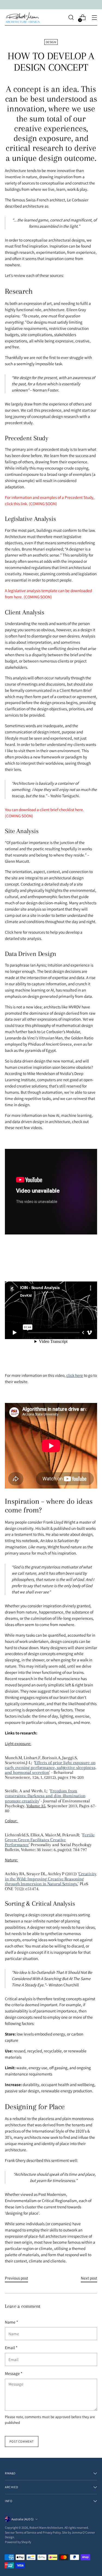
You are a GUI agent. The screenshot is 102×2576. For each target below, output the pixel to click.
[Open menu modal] (94, 18)
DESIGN (51, 42)
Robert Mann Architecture (46, 2527)
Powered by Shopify (18, 2542)
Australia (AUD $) (23, 2519)
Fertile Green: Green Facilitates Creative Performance (50, 1840)
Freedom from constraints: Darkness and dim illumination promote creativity (45, 1796)
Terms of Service (26, 2532)
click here (75, 1375)
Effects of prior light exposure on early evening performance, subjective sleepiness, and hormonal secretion (51, 1768)
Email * (11, 2347)
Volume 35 (36, 1806)
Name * (11, 2322)
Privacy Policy (52, 2532)
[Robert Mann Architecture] (23, 17)
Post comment (22, 2441)
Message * (14, 2373)
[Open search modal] (71, 18)
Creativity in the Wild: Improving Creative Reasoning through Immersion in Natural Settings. (51, 1879)
